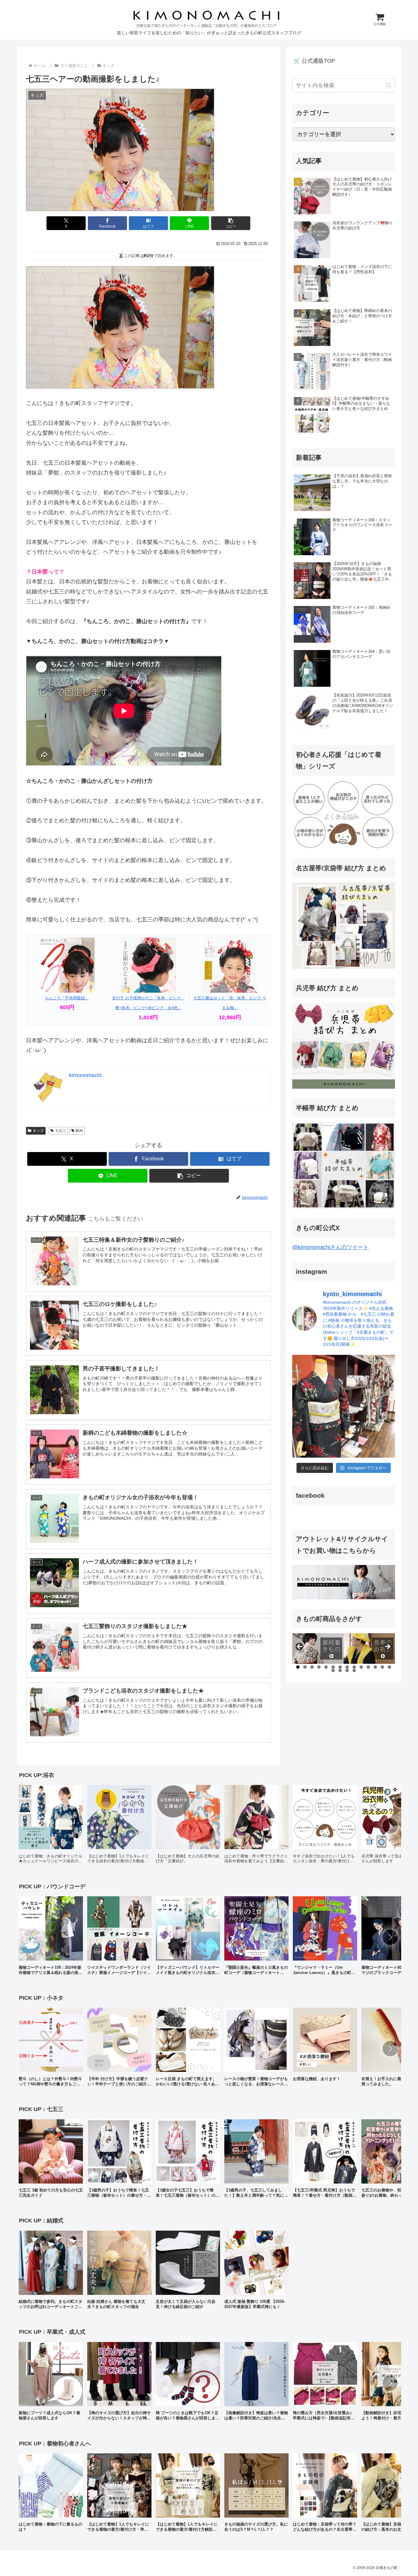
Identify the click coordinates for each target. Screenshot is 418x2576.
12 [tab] (375, 1667)
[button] (231, 223)
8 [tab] (347, 1667)
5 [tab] (326, 1667)
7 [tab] (340, 1667)
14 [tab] (390, 1667)
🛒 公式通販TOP (314, 61)
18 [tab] (354, 1670)
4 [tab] (319, 1667)
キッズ (38, 1131)
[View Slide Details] (318, 1649)
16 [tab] (340, 1670)
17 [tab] (347, 1670)
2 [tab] (305, 1667)
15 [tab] (333, 1670)
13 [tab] (383, 1667)
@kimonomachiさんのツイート (330, 1247)
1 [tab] (298, 1667)
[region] (344, 1649)
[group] (51, 1826)
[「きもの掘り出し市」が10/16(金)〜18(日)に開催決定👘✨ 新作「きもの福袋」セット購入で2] (344, 1406)
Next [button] (387, 1647)
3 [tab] (312, 1667)
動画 (79, 1131)
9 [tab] (354, 1667)
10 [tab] (361, 1667)
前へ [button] (300, 1647)
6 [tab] (333, 1667)
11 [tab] (368, 1667)
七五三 (61, 1131)
